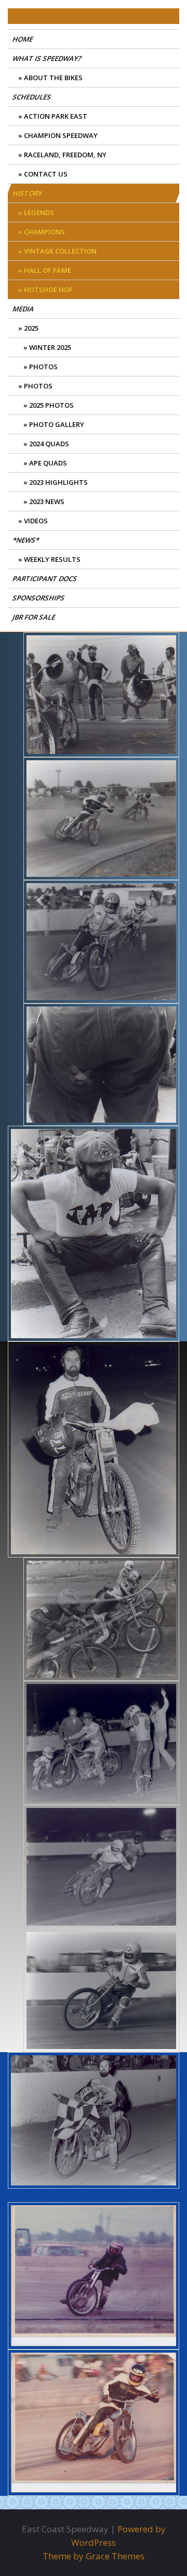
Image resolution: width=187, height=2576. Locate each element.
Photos (43, 367)
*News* (26, 540)
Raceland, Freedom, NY (65, 155)
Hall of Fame (48, 270)
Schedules (32, 97)
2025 (31, 328)
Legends (39, 212)
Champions (44, 232)
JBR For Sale (35, 617)
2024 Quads (49, 444)
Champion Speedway (61, 135)
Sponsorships (39, 598)
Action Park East (56, 116)
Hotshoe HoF (48, 290)
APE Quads (48, 463)
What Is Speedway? (48, 58)
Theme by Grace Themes (94, 2556)
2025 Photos (51, 405)
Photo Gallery (57, 424)
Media (24, 309)
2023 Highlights (58, 482)
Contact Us (46, 174)
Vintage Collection (60, 251)
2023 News (47, 501)
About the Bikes (53, 78)
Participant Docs (45, 579)
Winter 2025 (50, 347)
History (28, 193)
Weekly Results (52, 559)
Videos (36, 521)
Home (23, 39)
